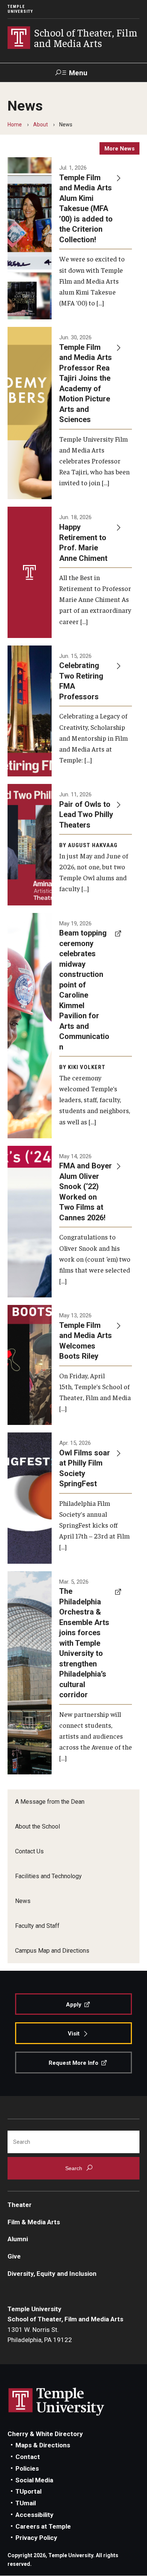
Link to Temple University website (57, 2402)
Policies (27, 2468)
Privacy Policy (36, 2538)
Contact (28, 2457)
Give (14, 2256)
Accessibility (34, 2515)
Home (15, 125)
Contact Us (29, 1851)
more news (119, 149)
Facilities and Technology (48, 1876)
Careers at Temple (43, 2526)
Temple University (20, 9)
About (41, 125)
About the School (38, 1826)
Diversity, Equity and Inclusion (52, 2274)
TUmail (26, 2503)
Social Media (34, 2480)
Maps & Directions (43, 2445)
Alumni (18, 2239)
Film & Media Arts (34, 2222)
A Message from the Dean (50, 1802)
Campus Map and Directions (52, 1951)
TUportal (28, 2491)
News (23, 1901)
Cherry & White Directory (45, 2434)
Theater (20, 2205)
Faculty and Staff (37, 1926)
